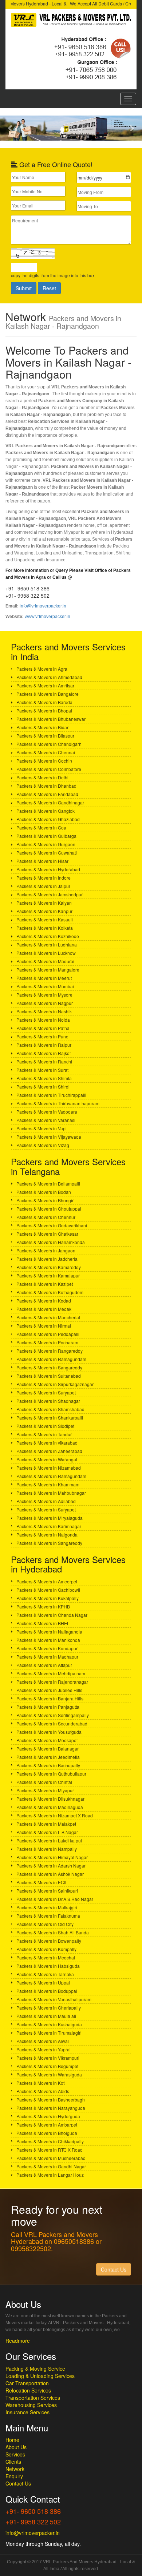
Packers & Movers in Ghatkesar (47, 1234)
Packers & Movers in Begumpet (47, 2066)
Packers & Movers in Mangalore (48, 970)
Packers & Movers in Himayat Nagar (52, 1857)
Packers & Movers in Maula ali (46, 2016)
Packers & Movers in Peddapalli (48, 1334)
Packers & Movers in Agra (42, 669)
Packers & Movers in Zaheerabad (49, 1451)
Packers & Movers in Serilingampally (53, 1715)
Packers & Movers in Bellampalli (48, 1184)
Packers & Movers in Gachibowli (48, 1590)
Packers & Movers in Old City (45, 1924)
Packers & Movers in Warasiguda (49, 2074)
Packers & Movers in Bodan (44, 1192)
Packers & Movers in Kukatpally (48, 1598)
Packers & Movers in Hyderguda (48, 2116)
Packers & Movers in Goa (41, 827)
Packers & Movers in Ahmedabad (49, 677)
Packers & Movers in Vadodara (47, 1112)
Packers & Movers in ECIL (42, 1882)
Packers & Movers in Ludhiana (47, 944)
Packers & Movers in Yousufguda (49, 1732)
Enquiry (14, 2476)
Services (15, 2454)
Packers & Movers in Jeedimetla (48, 1757)
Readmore (18, 2341)
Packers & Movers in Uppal (43, 1983)
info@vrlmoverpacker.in (43, 606)
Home (12, 2440)
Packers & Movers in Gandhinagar (50, 802)
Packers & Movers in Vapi (42, 1128)
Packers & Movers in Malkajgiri (47, 1907)
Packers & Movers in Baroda (44, 702)
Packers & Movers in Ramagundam (51, 1359)
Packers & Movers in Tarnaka (45, 1974)
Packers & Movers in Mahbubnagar (51, 1493)
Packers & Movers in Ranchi (44, 1061)
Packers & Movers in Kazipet (45, 1284)
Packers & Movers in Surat (42, 1070)
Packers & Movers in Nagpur (45, 1003)
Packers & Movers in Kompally (46, 1949)
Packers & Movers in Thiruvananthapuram (58, 1103)
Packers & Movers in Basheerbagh (51, 2099)
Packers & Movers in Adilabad (46, 1501)
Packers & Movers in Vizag (43, 1145)
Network (15, 2469)
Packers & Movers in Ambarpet (47, 2125)
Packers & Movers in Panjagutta (48, 1707)
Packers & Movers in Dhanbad (46, 786)
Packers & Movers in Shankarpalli (50, 1418)
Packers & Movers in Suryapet (46, 1392)
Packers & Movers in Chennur (46, 1217)
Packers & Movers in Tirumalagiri (49, 2033)
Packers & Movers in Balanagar (48, 1749)
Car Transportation (27, 2383)
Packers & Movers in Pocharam (47, 1342)
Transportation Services (33, 2398)
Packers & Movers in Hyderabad (48, 869)
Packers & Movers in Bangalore (48, 694)
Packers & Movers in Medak (44, 1309)
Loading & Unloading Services (40, 2376)
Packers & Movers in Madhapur (47, 1657)
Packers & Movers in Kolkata (45, 928)
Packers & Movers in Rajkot (44, 1053)
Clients (13, 2462)
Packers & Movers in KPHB (43, 1606)
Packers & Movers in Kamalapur (48, 1275)
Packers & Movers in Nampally (47, 1849)
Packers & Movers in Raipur (44, 1045)
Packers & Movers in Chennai (46, 752)
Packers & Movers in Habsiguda (48, 1966)
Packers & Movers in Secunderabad (52, 1723)
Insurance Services (27, 2412)
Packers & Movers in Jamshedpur (50, 894)
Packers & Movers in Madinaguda (50, 1807)
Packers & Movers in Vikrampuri (48, 2058)
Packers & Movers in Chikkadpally (50, 2141)
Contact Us (18, 2483)
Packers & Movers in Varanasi (46, 1120)
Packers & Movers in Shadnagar (48, 1401)
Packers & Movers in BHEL (43, 1623)
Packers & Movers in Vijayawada (49, 1137)
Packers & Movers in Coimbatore (49, 769)
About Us (16, 2447)
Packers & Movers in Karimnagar (49, 1526)
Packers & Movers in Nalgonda (47, 1535)
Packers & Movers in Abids (43, 2091)
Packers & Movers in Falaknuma (48, 1916)
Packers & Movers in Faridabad (47, 794)
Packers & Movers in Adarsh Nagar (51, 1866)
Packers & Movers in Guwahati (47, 853)
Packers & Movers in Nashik (44, 1011)
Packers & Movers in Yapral (44, 2049)
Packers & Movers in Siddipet (45, 1426)
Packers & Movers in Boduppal (47, 1991)
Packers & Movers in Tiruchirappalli (51, 1095)
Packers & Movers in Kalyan (44, 903)
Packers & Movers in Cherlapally (49, 2008)
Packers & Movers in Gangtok (46, 811)
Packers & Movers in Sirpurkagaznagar (55, 1384)
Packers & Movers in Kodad (44, 1301)
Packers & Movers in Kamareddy (49, 1267)
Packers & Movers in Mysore (44, 995)
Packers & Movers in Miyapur (45, 1790)
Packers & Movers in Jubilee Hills (49, 1690)
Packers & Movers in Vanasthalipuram (54, 1999)
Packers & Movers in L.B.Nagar (47, 1832)
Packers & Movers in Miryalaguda (50, 1518)
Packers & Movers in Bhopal (44, 710)
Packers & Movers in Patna (43, 1028)
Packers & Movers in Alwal (43, 2041)
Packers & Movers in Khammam (48, 1484)
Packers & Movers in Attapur (44, 1665)
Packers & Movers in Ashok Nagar (50, 1874)
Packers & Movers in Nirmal (44, 1326)
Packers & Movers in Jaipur (43, 886)
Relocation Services (28, 2390)
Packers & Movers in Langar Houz (50, 2175)
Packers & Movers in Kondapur (47, 1648)
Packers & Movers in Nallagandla (49, 1632)
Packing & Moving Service (35, 2369)
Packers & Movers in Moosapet (47, 1740)
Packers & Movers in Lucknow (46, 953)
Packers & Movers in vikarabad (47, 1443)
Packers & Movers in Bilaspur (45, 736)
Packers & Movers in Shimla (44, 1078)
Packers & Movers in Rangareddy (50, 1351)
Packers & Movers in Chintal (44, 1782)
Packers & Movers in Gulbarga (46, 836)
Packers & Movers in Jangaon (46, 1250)
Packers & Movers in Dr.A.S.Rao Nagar (55, 1899)
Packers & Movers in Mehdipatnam (51, 1673)
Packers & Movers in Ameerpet (47, 1581)
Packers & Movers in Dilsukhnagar (50, 1799)
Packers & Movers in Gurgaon (46, 844)
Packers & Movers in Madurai (45, 961)
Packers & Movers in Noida (43, 1020)
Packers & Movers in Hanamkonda (51, 1242)
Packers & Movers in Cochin (44, 761)
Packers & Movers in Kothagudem (50, 1292)
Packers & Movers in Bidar (42, 727)
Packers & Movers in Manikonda (48, 1640)
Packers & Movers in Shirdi (43, 1087)
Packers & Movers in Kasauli (45, 919)
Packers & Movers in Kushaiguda (49, 2024)
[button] (11, 128)
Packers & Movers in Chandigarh (49, 744)
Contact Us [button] (114, 2269)
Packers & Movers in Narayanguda (51, 2108)
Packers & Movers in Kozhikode (48, 936)
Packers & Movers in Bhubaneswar (51, 719)
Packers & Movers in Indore (44, 878)
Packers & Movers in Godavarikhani (52, 1225)
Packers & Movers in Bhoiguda (47, 2133)
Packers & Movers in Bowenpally (49, 1941)
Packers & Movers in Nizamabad (49, 1468)
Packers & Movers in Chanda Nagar (52, 1615)
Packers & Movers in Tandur (44, 1434)
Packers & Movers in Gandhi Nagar (51, 2166)
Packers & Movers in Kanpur (44, 911)
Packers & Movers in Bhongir (45, 1200)
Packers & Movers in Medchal (46, 1957)
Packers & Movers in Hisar (42, 861)
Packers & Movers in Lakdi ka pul (49, 1840)
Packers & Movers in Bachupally (48, 1765)
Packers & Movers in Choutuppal (49, 1209)
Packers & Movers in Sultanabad (49, 1376)
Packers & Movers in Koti (41, 2083)
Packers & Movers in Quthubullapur (51, 1774)
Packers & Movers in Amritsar (45, 685)
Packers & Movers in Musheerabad (51, 2158)
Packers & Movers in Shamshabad (50, 1409)
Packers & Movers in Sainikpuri (47, 1891)
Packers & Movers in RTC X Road (50, 2150)
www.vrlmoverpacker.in (48, 617)
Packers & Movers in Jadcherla (47, 1259)
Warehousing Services (31, 2405)
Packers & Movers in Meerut (44, 978)
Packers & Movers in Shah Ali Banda (53, 1932)
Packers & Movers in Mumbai (45, 986)
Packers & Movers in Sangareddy (49, 1367)
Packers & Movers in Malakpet (46, 1824)
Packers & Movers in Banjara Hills (50, 1698)
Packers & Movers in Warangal (47, 1459)
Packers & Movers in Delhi (42, 777)
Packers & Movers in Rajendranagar (52, 1682)
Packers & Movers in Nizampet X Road (55, 1815)
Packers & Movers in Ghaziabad (48, 819)
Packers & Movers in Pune (42, 1036)
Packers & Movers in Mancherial (48, 1317)
